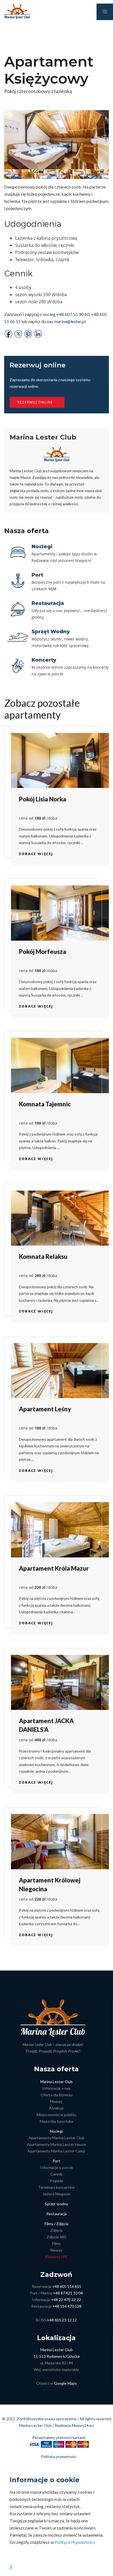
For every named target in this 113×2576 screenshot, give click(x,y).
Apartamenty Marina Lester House (56, 2144)
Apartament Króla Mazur (54, 1568)
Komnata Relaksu (43, 1256)
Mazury (56, 2101)
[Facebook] (9, 333)
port (37, 575)
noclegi (42, 547)
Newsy (56, 2250)
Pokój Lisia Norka (43, 799)
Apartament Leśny (45, 1409)
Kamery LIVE (56, 2257)
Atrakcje (56, 2108)
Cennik (56, 2174)
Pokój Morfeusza (43, 952)
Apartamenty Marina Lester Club (56, 2138)
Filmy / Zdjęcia (56, 2224)
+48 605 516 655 (67, 2286)
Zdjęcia (56, 2230)
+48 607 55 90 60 (73, 314)
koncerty (44, 660)
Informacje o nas (56, 2088)
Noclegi (56, 2131)
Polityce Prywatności (75, 2542)
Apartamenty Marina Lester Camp (56, 2151)
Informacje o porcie (56, 2167)
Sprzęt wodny (56, 2204)
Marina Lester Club (56, 2082)
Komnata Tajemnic (45, 1104)
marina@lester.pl (70, 321)
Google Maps (65, 2383)
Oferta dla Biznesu (56, 2095)
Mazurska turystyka (56, 2121)
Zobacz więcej (36, 854)
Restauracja (56, 2214)
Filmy (56, 2243)
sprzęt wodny (51, 632)
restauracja (48, 603)
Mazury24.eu (83, 2425)
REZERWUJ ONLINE (35, 402)
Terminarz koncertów (56, 2187)
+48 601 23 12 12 (62, 2320)
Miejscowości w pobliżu (56, 2115)
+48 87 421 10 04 (68, 2293)
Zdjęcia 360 (56, 2237)
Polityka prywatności (59, 2456)
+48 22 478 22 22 (66, 2300)
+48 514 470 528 (67, 2306)
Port (56, 2161)
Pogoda (56, 2181)
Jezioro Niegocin (56, 2194)
